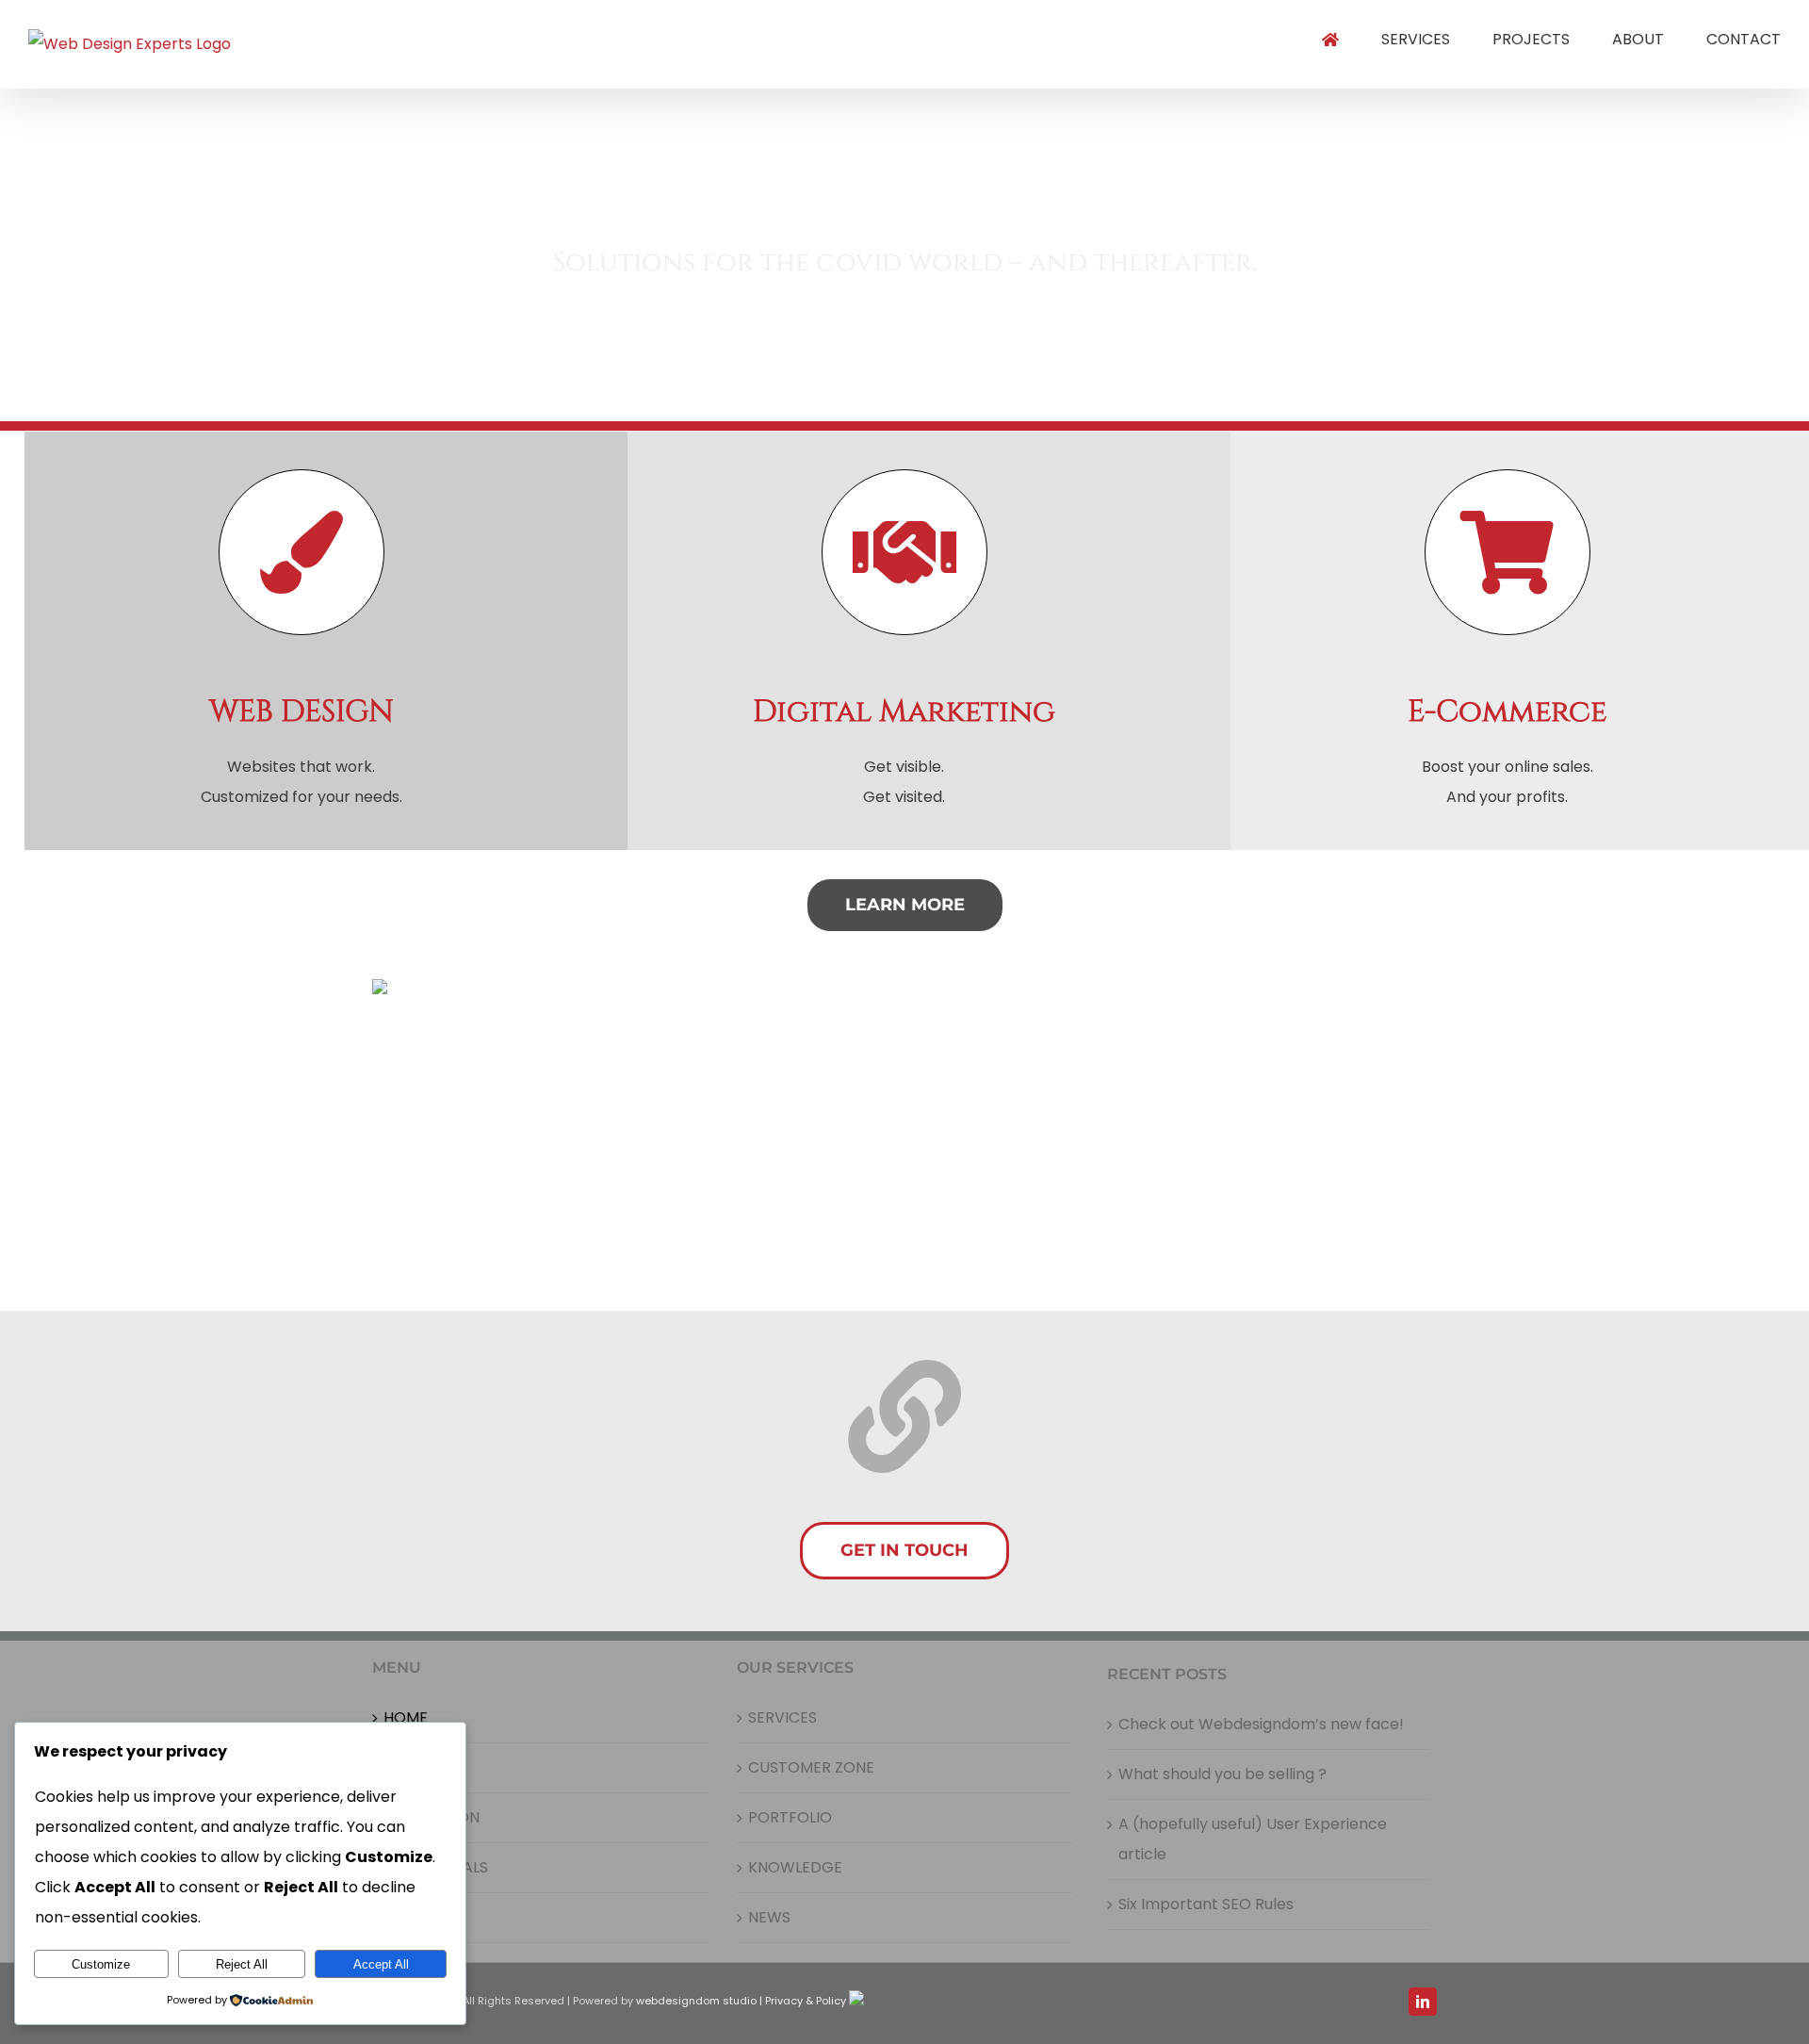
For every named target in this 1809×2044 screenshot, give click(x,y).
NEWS (769, 1917)
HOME (406, 1717)
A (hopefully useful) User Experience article (1253, 1839)
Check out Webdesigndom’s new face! (1261, 1724)
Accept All (381, 1964)
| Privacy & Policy (803, 2001)
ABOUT (409, 1767)
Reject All (242, 1964)
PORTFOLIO (790, 1817)
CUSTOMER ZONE (811, 1767)
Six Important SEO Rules (1206, 1904)
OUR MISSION (432, 1817)
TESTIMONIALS (436, 1867)
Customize (101, 1964)
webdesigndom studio (696, 2001)
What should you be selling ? (1222, 1774)
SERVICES (782, 1717)
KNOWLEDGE (795, 1867)
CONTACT (421, 1917)
